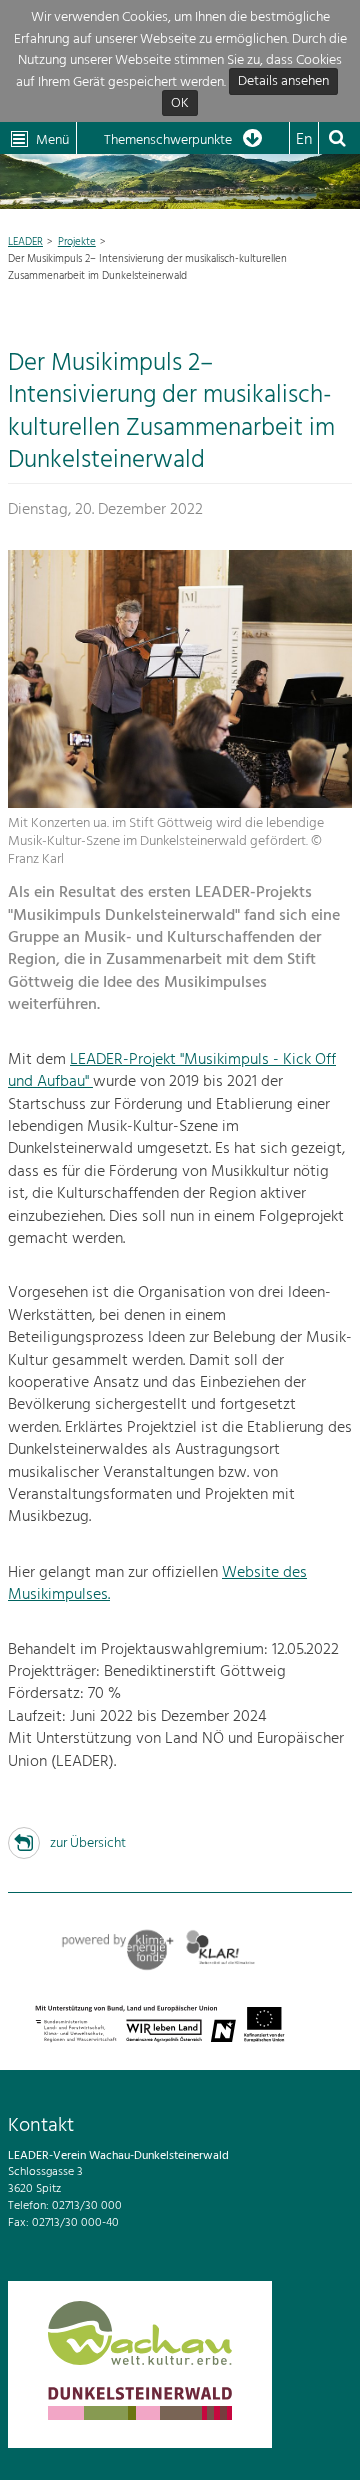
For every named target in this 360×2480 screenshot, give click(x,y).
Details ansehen (283, 82)
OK (180, 103)
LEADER (25, 242)
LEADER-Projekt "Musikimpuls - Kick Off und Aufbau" (172, 1071)
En (304, 140)
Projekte (77, 242)
